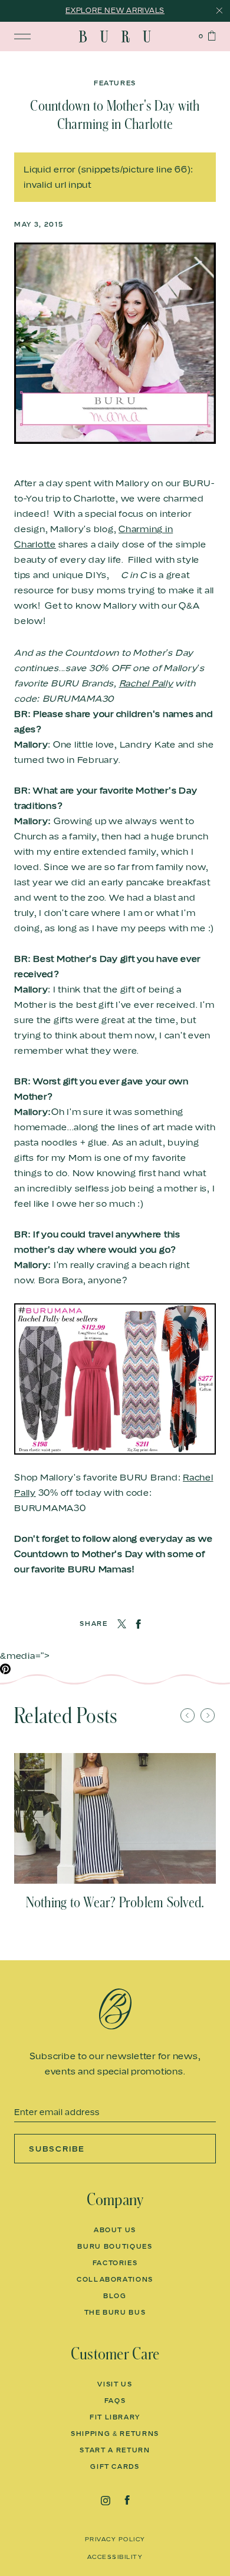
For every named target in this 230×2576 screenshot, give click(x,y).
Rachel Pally (146, 683)
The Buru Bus (115, 2312)
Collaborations (115, 2279)
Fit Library (115, 2417)
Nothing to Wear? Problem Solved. (115, 1903)
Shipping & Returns (115, 2434)
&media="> (25, 1655)
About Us (115, 2230)
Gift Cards (115, 2467)
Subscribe (57, 2149)
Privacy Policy (115, 2539)
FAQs (115, 2401)
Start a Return (115, 2450)
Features (115, 83)
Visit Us (115, 2384)
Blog (115, 2296)
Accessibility (115, 2557)
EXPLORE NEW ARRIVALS (115, 10)
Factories (115, 2263)
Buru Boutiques (115, 2246)
